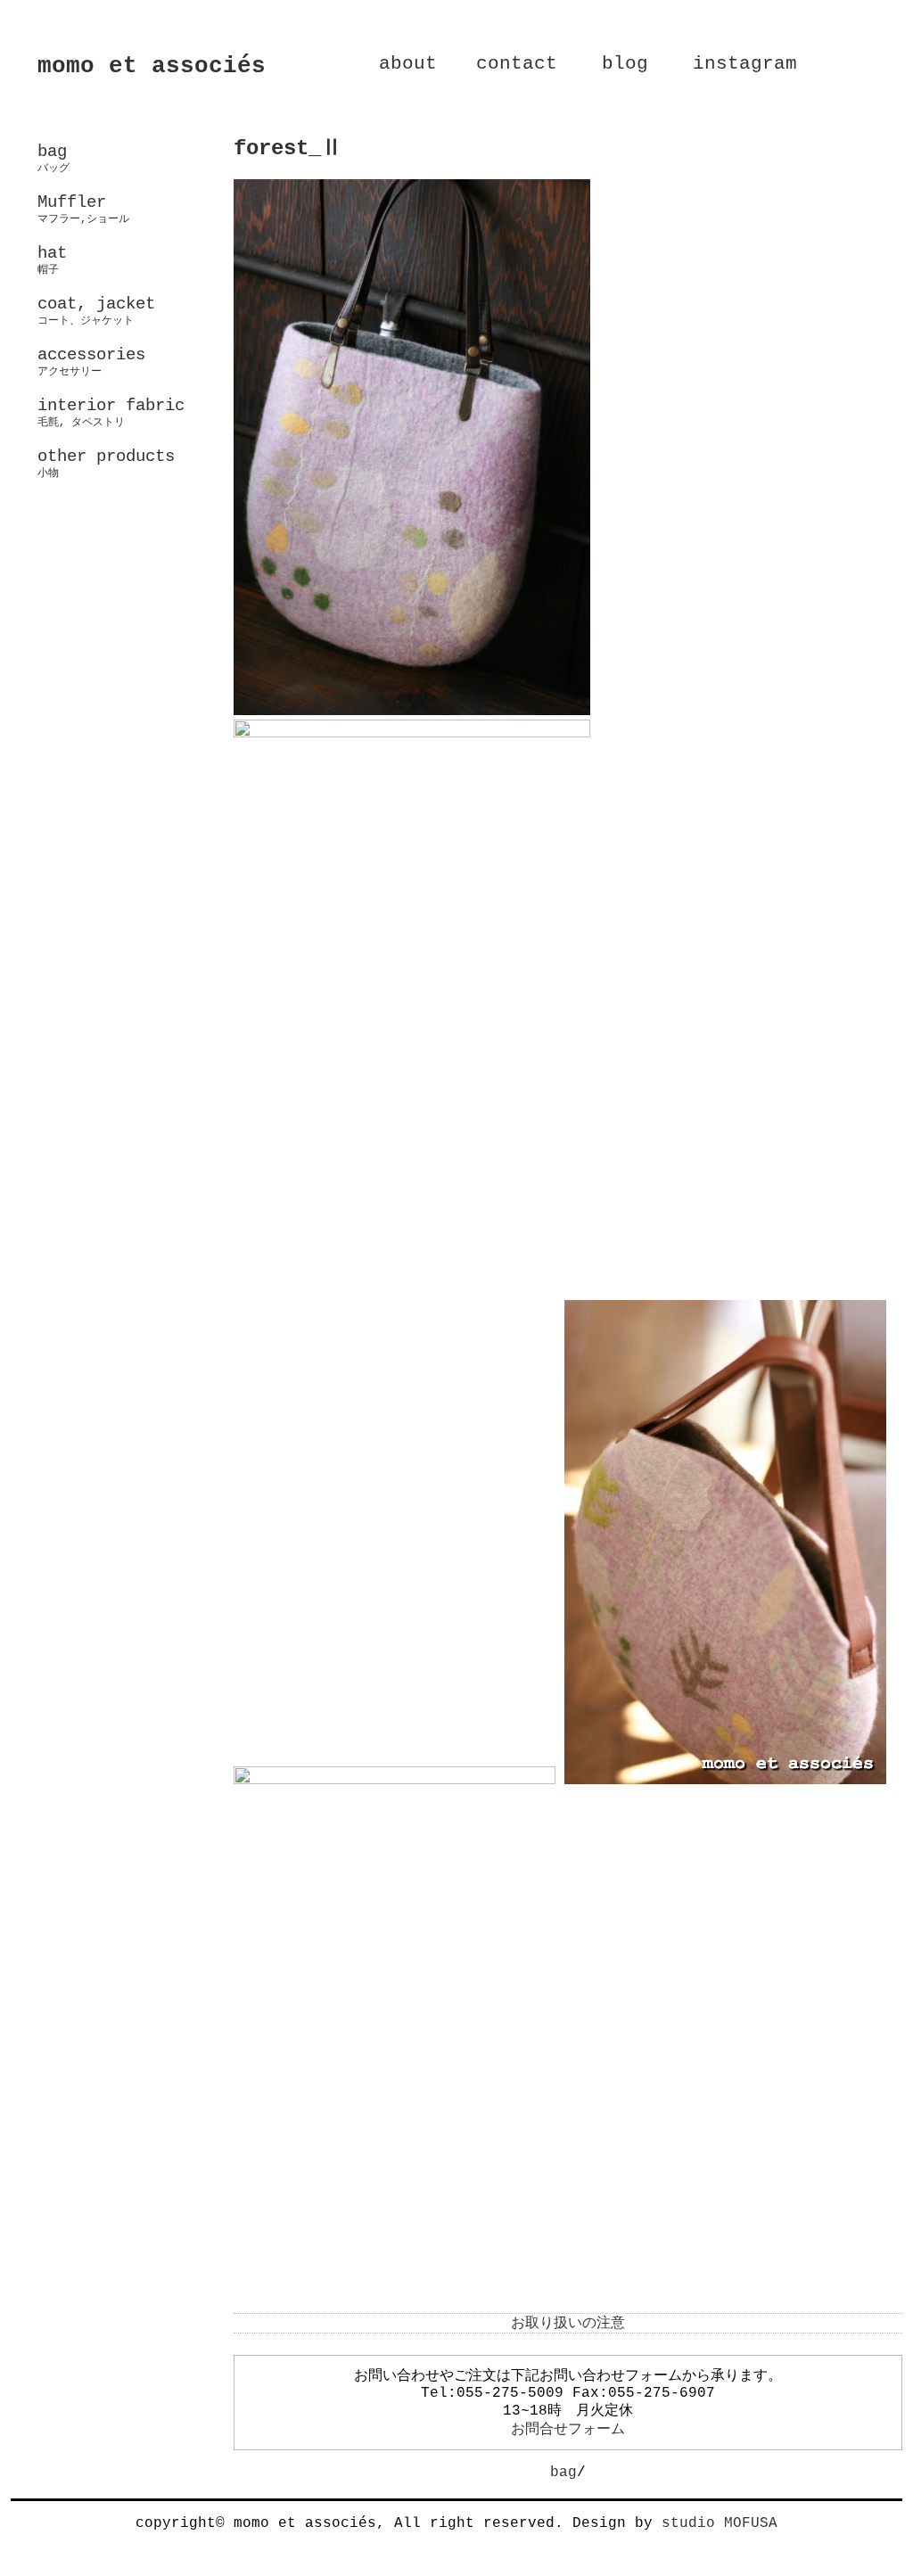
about (408, 64)
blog (625, 64)
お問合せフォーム (568, 2430)
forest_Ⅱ (288, 148)
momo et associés (152, 66)
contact (517, 64)
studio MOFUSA (720, 2523)
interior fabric (111, 412)
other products (106, 463)
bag (563, 2473)
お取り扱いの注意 (568, 2324)
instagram (745, 64)
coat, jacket (96, 310)
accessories (91, 361)
